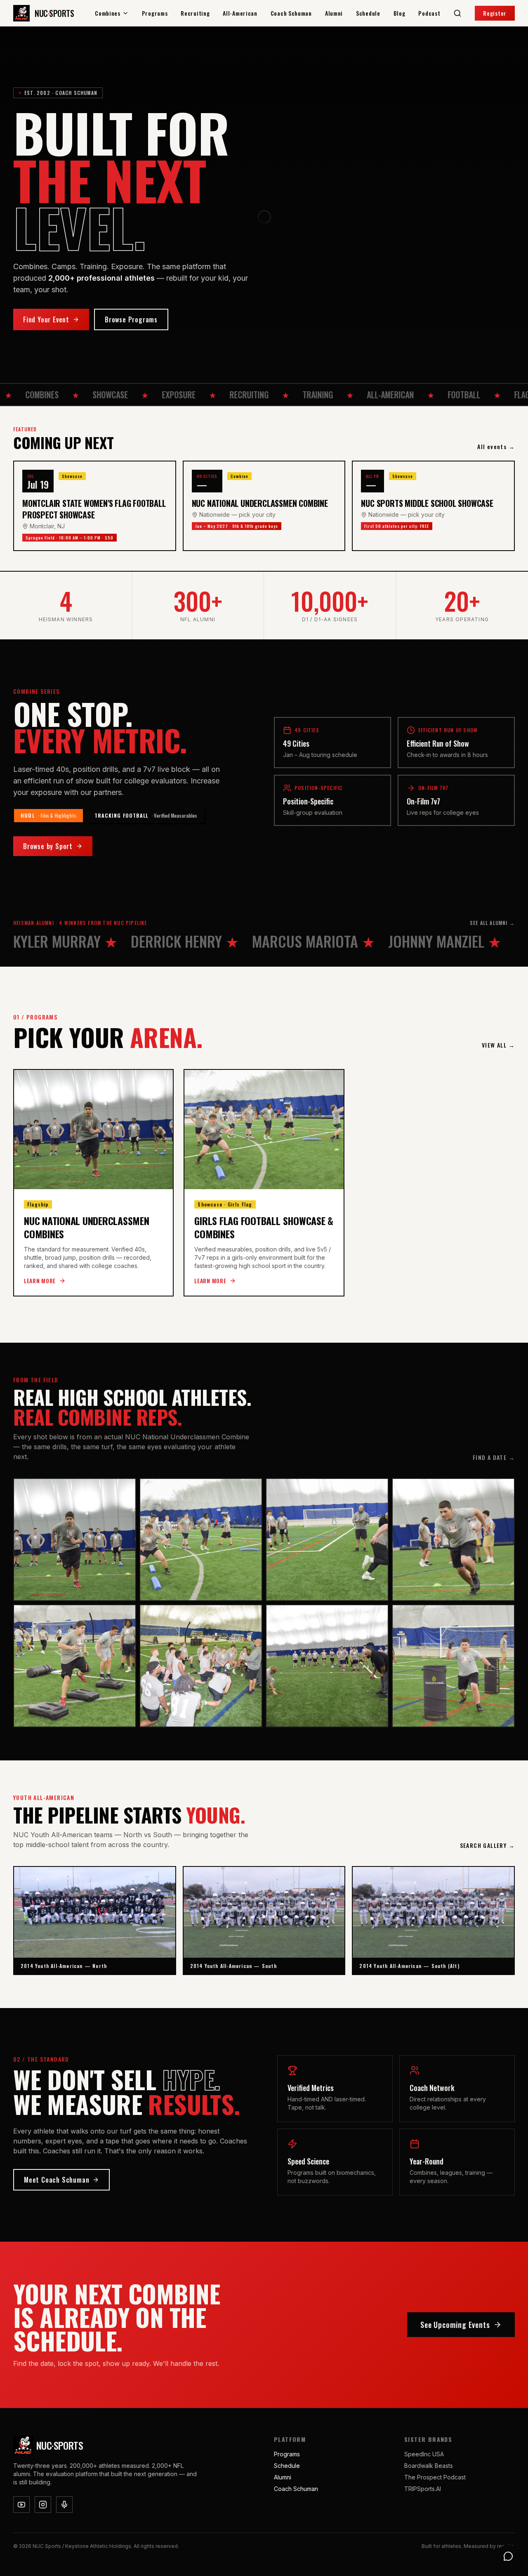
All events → (496, 447)
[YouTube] (21, 2505)
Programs (155, 13)
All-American (240, 13)
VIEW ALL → (498, 1045)
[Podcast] (64, 2505)
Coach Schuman (291, 13)
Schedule (368, 13)
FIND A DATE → (494, 1457)
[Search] (457, 13)
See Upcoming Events (455, 2325)
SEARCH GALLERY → (487, 1845)
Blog (400, 13)
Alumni (334, 13)
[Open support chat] (508, 2556)
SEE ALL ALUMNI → (492, 923)
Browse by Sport (48, 846)
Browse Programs (131, 319)
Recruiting (195, 13)
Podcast (429, 13)
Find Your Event (46, 319)
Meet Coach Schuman (57, 2180)
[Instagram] (43, 2505)
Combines (108, 13)
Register (495, 13)
